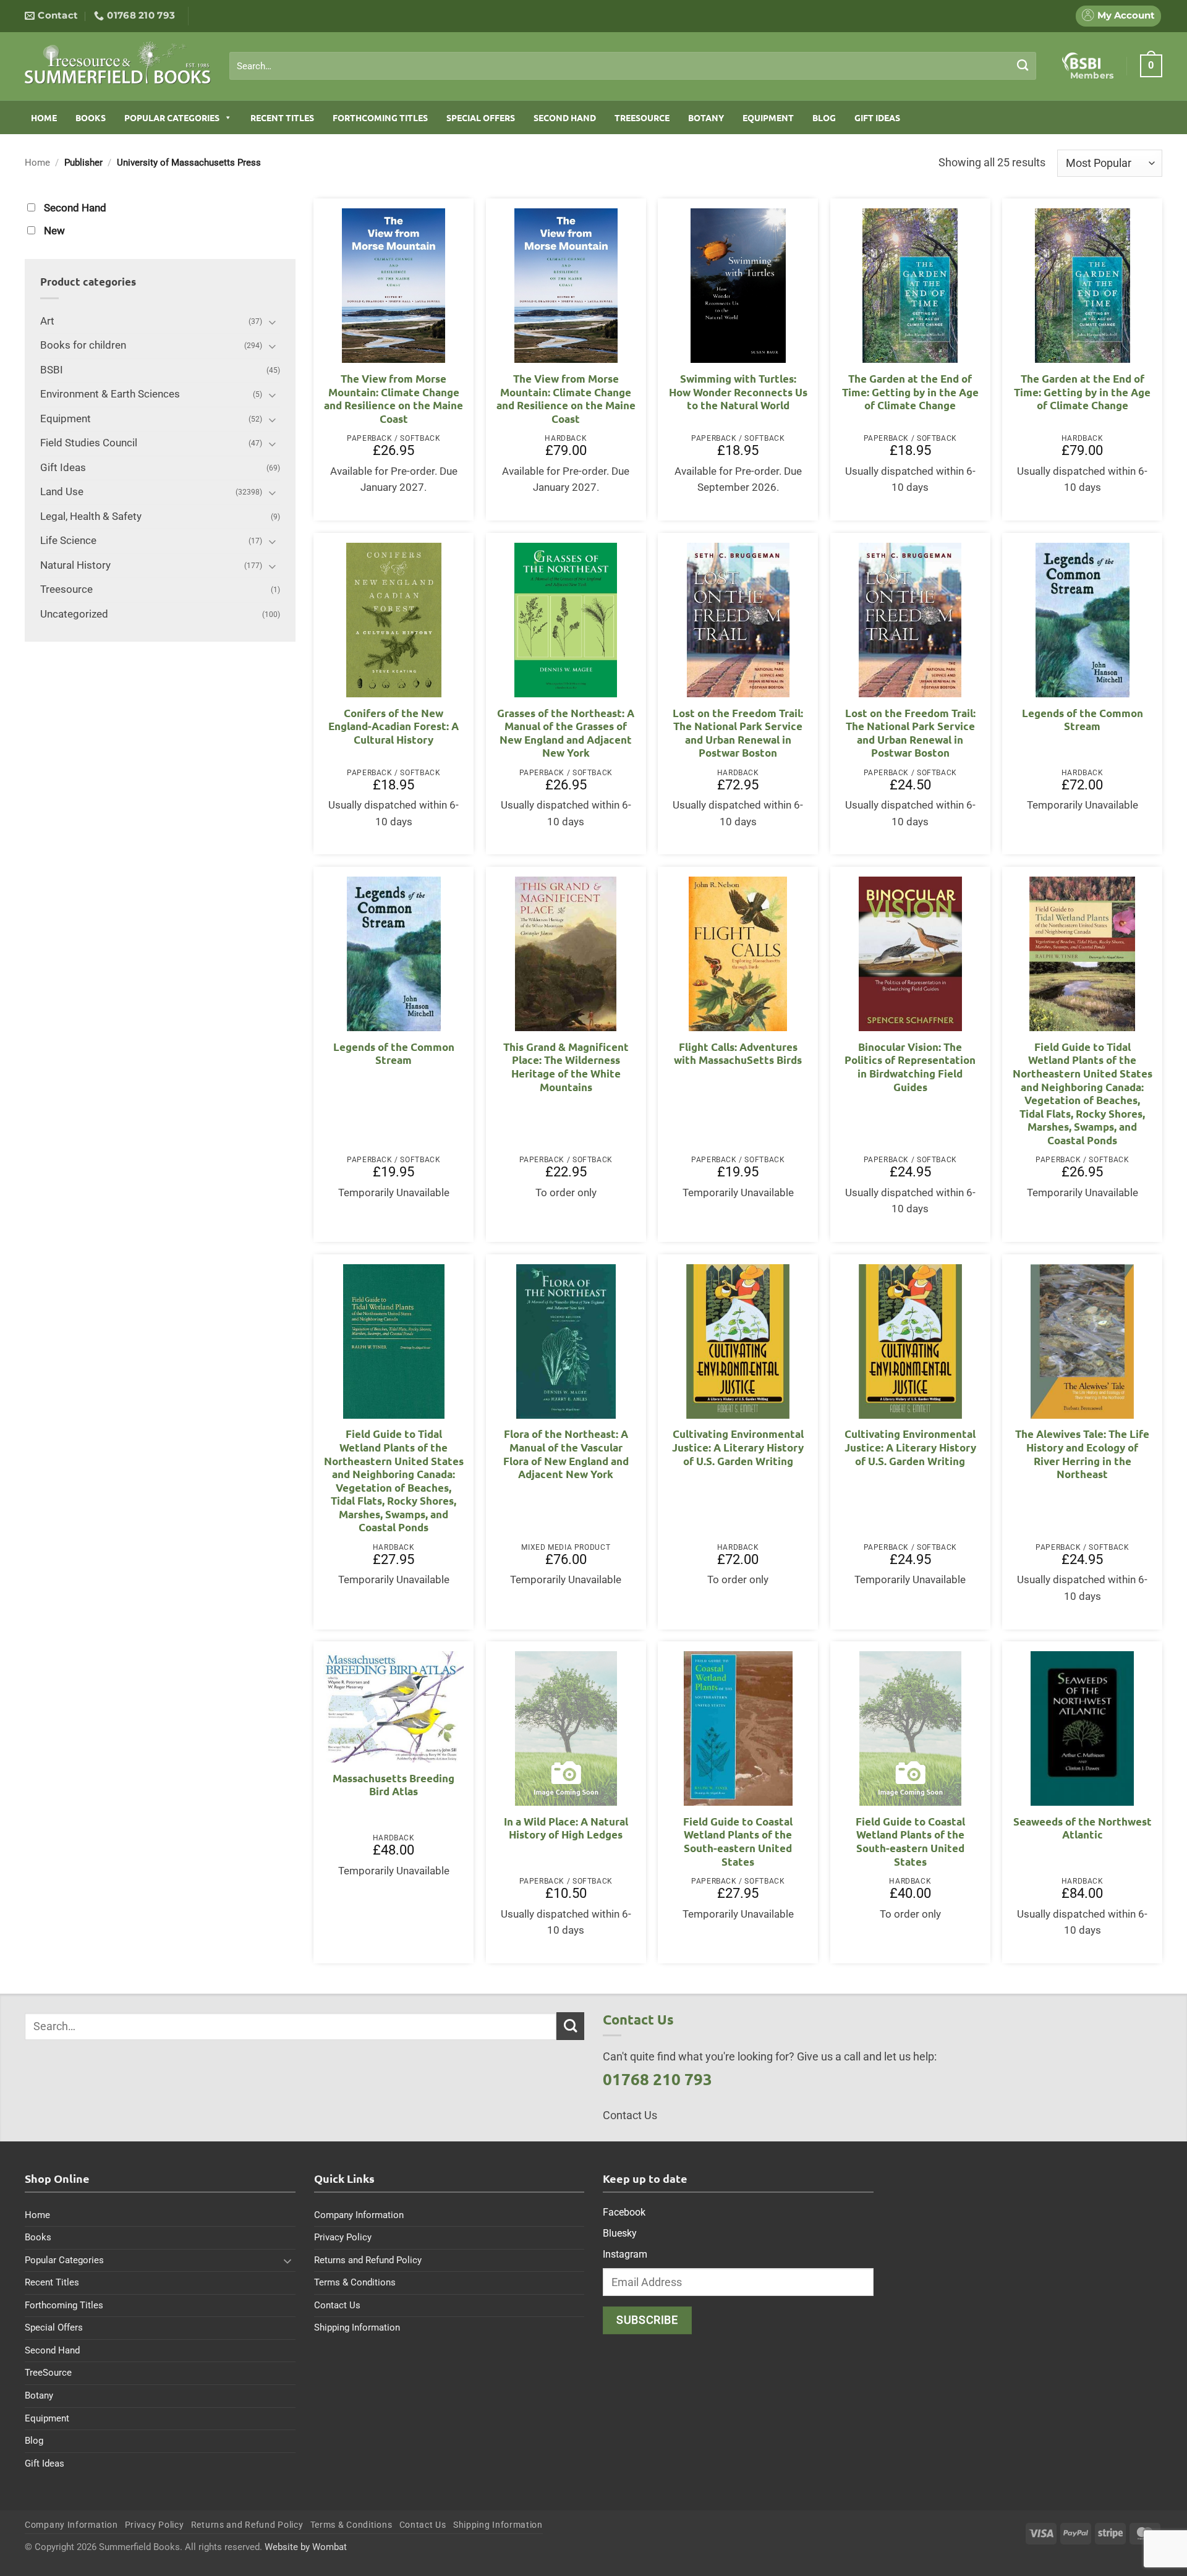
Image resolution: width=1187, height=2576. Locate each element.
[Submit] (1023, 66)
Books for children (83, 345)
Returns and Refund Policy (368, 2260)
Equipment (768, 117)
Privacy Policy (343, 2237)
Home (44, 117)
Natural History (75, 565)
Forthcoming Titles (380, 117)
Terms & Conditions (355, 2282)
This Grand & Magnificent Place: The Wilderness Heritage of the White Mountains (566, 1067)
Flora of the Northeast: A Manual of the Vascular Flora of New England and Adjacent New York (566, 1454)
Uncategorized (74, 614)
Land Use (62, 492)
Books (91, 117)
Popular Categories (172, 117)
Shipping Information (357, 2327)
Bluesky (620, 2233)
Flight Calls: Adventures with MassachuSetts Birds (738, 1054)
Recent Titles (282, 117)
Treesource (66, 589)
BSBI (52, 370)
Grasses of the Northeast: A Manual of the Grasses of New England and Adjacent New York (566, 733)
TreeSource (642, 117)
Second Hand (565, 117)
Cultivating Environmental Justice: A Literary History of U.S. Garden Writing (738, 1447)
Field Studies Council (89, 443)
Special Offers (481, 117)
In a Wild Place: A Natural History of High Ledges (566, 1828)
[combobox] (633, 66)
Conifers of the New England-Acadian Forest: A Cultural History (394, 726)
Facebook (624, 2212)
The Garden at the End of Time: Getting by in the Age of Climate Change (910, 392)
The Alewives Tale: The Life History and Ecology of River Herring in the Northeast (1082, 1454)
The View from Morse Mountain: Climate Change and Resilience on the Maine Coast (394, 399)
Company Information (359, 2215)
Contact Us (337, 2305)
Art (47, 321)
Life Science (68, 541)
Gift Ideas (877, 117)
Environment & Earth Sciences (110, 394)
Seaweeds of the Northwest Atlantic (1083, 1828)
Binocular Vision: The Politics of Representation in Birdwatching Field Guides (910, 1067)
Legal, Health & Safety (91, 516)
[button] (1151, 66)
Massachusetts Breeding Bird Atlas (394, 1785)
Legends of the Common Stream (1083, 720)
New (54, 231)
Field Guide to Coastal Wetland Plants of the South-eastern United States (738, 1842)
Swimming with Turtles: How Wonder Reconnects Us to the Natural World (738, 392)
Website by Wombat (306, 2547)
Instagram (625, 2254)
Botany (706, 117)
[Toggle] (273, 322)
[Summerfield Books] (118, 62)
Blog (824, 117)
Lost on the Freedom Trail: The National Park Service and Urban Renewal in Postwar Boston (738, 733)
